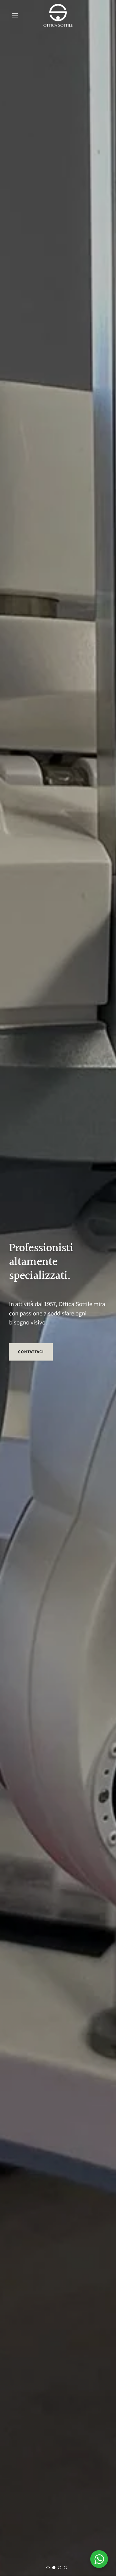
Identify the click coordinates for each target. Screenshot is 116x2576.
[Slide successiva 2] (54, 2568)
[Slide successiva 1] (48, 2568)
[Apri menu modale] (15, 15)
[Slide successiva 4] (65, 2568)
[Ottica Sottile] (58, 15)
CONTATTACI (31, 1352)
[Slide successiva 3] (60, 2568)
